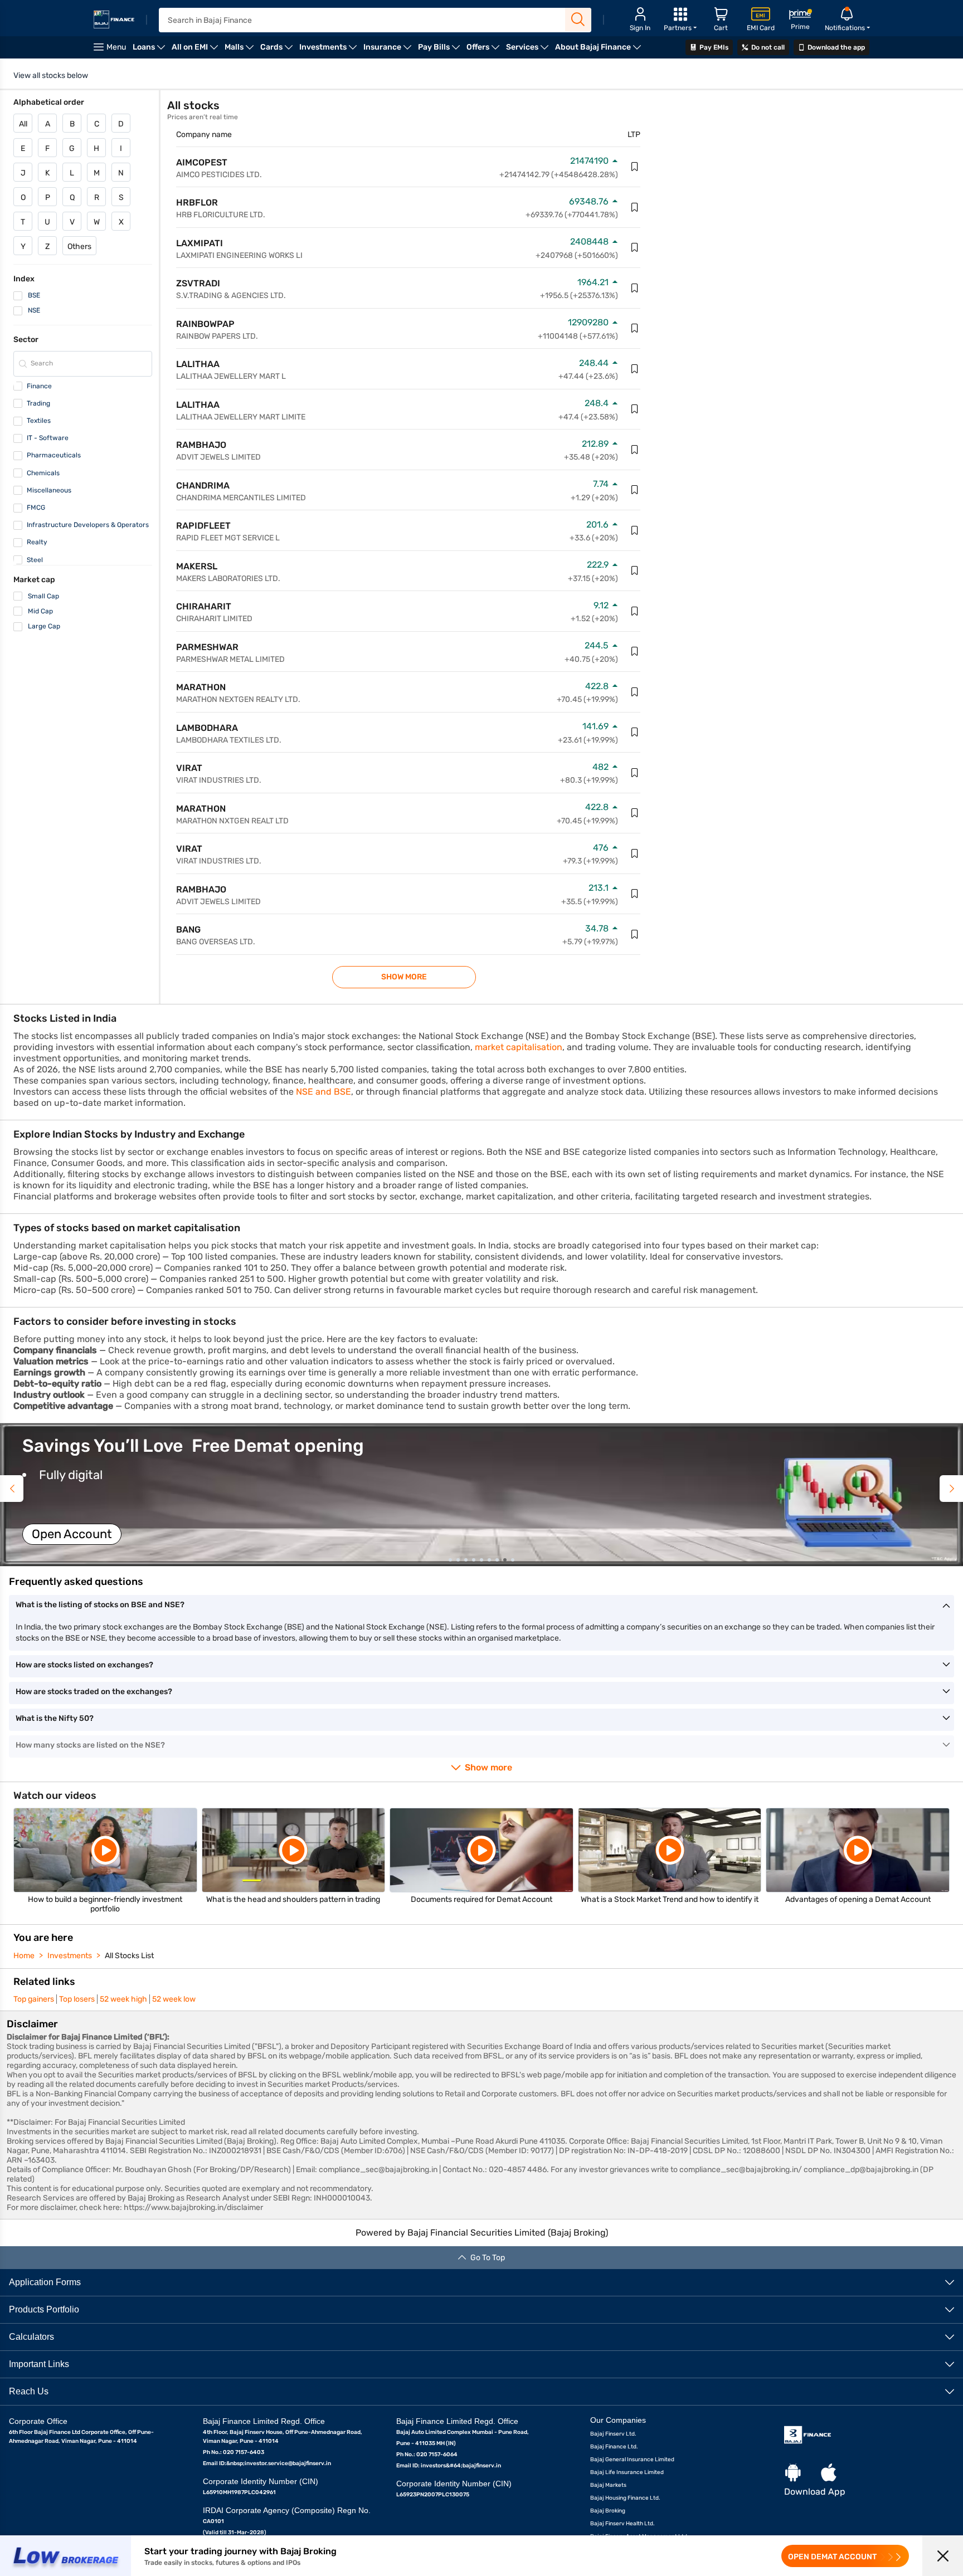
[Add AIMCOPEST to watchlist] (635, 167)
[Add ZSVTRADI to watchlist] (635, 288)
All (23, 124)
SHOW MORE (404, 977)
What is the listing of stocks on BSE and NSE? (100, 1605)
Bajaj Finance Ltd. (614, 2447)
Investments (70, 1956)
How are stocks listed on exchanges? (84, 1665)
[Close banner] (943, 2556)
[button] (481, 1495)
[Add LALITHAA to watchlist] (635, 369)
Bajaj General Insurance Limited (632, 2460)
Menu (116, 47)
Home (24, 1956)
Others (79, 247)
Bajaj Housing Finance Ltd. (625, 2498)
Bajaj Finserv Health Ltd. (622, 2524)
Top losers (77, 1999)
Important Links (39, 2364)
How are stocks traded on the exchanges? (94, 1692)
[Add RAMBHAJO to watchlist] (635, 450)
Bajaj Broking (608, 2511)
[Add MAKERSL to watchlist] (635, 570)
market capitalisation (519, 1047)
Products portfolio (44, 2309)
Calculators (31, 2337)
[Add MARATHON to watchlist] (635, 692)
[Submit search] (578, 19)
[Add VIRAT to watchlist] (635, 773)
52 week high (123, 1999)
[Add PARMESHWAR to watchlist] (635, 651)
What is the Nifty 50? (55, 1718)
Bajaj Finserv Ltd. (613, 2434)
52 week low (174, 1999)
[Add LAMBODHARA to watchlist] (635, 732)
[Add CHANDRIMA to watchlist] (635, 490)
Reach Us (29, 2391)
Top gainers (34, 1999)
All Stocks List (129, 1956)
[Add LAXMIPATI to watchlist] (635, 247)
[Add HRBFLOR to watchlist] (635, 207)
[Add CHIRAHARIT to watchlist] (635, 611)
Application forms (45, 2282)
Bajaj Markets (608, 2485)
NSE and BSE (324, 1092)
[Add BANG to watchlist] (635, 934)
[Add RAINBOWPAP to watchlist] (635, 328)
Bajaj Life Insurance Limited (627, 2472)
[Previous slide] (12, 1489)
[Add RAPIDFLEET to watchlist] (635, 530)
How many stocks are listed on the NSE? (90, 1745)
